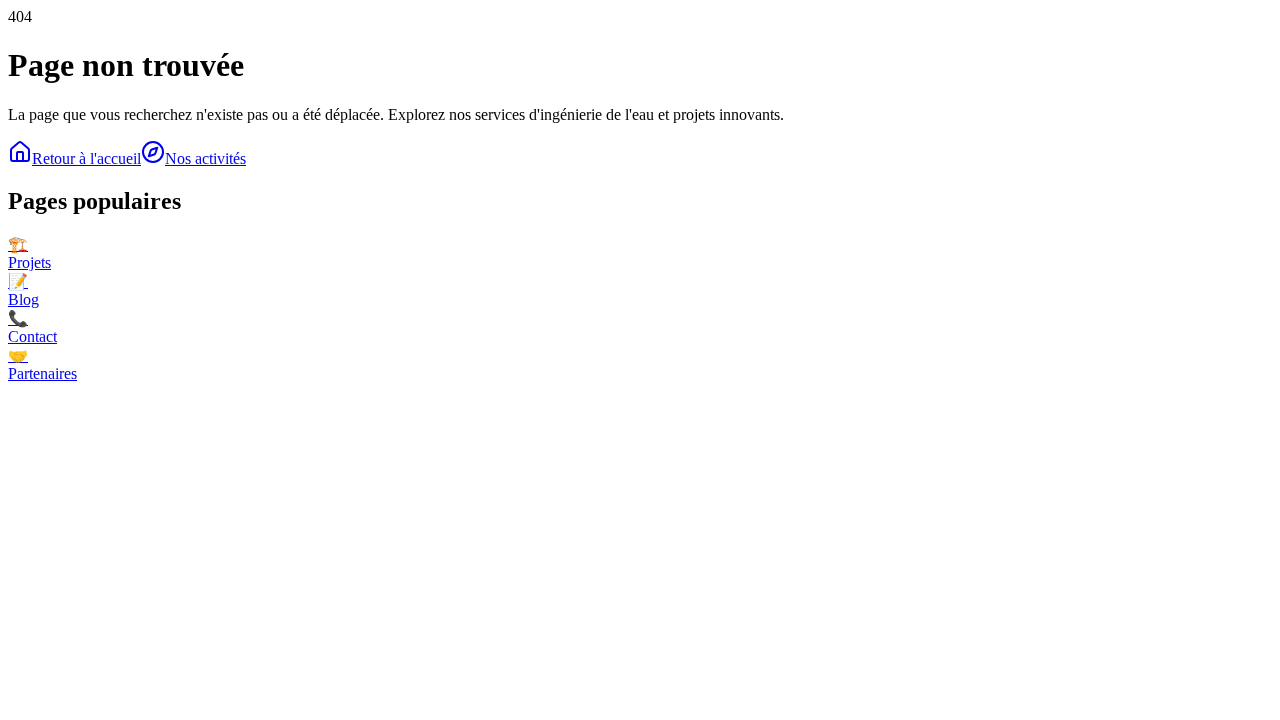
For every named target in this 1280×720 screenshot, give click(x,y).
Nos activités (205, 158)
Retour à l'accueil (86, 158)
